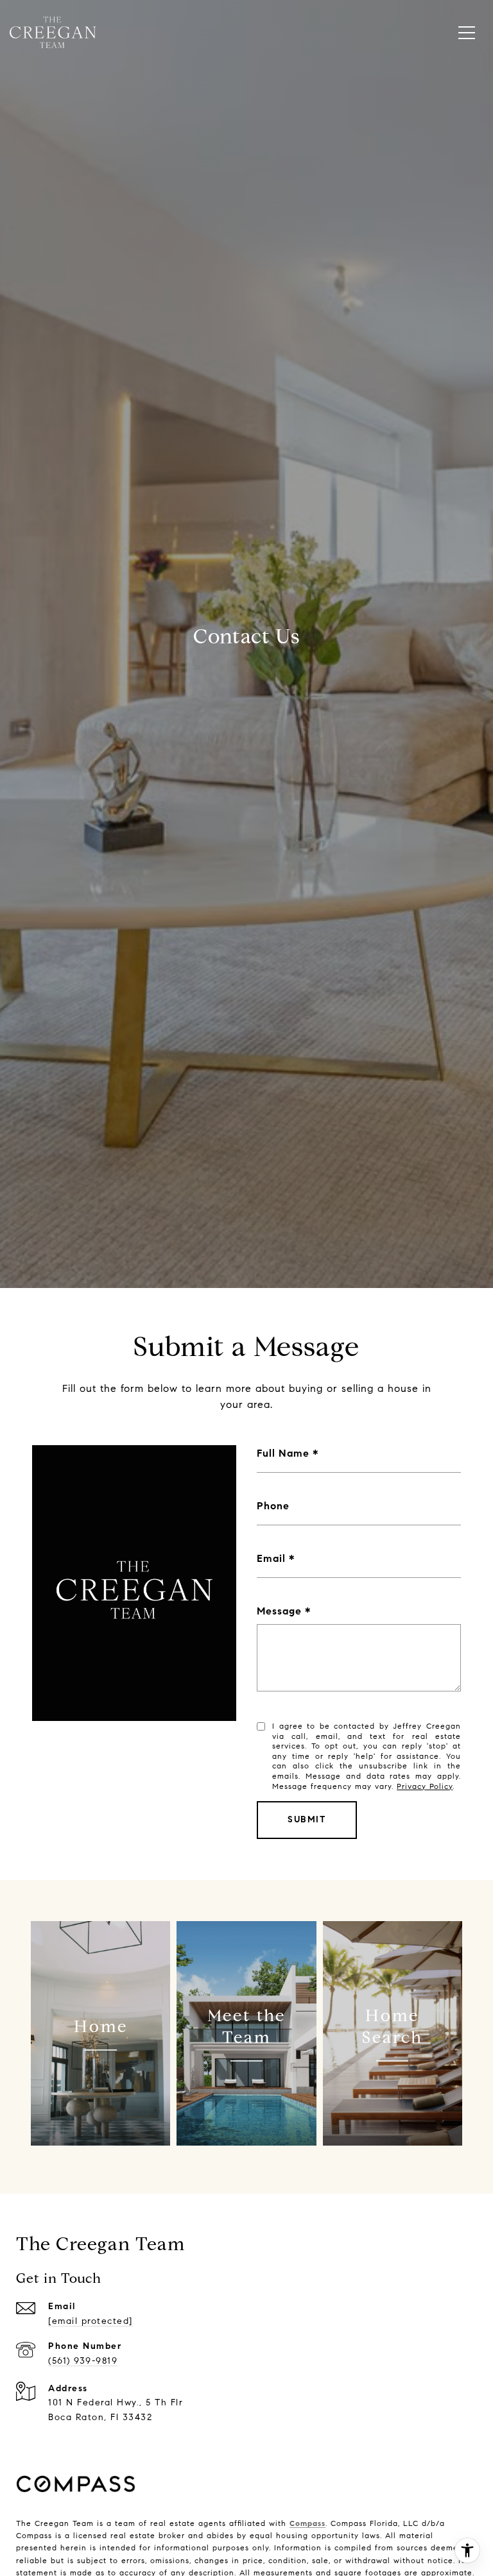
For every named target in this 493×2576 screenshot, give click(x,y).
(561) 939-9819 (83, 2361)
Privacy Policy (425, 1786)
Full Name (283, 1453)
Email (271, 1558)
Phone (273, 1506)
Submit (307, 1819)
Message (279, 1611)
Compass (307, 2523)
